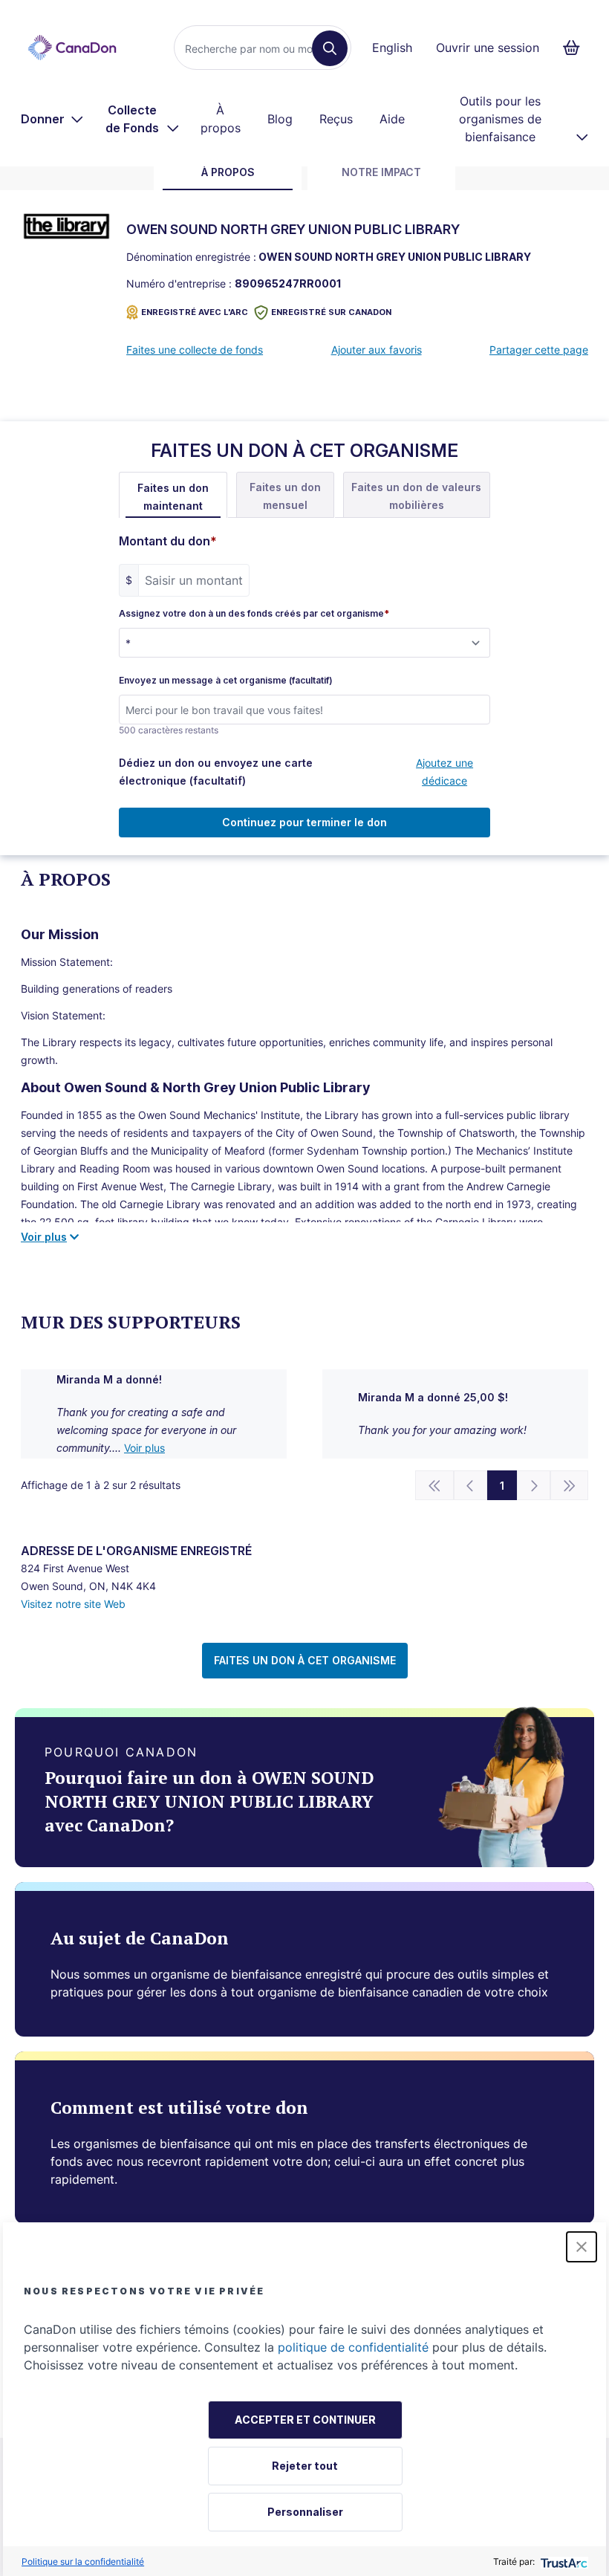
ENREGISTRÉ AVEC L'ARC (195, 312)
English (392, 48)
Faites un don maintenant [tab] (173, 497)
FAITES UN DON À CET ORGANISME (305, 1660)
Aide (392, 119)
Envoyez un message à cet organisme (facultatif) (226, 681)
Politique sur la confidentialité (83, 2562)
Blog (280, 119)
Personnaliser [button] (305, 2512)
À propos (221, 119)
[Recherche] (330, 48)
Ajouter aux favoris (377, 350)
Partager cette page (539, 350)
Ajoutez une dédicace (444, 772)
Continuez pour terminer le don (304, 822)
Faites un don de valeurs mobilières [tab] (416, 496)
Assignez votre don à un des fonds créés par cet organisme (254, 614)
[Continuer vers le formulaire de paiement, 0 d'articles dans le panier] (576, 48)
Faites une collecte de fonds (195, 350)
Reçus (336, 119)
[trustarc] (563, 2562)
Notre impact (381, 172)
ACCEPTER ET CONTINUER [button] (305, 2420)
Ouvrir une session (488, 48)
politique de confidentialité (353, 2347)
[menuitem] (52, 119)
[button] (582, 2247)
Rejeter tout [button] (305, 2466)
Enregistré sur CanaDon (331, 312)
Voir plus (144, 1448)
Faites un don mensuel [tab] (285, 496)
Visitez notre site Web (73, 1604)
